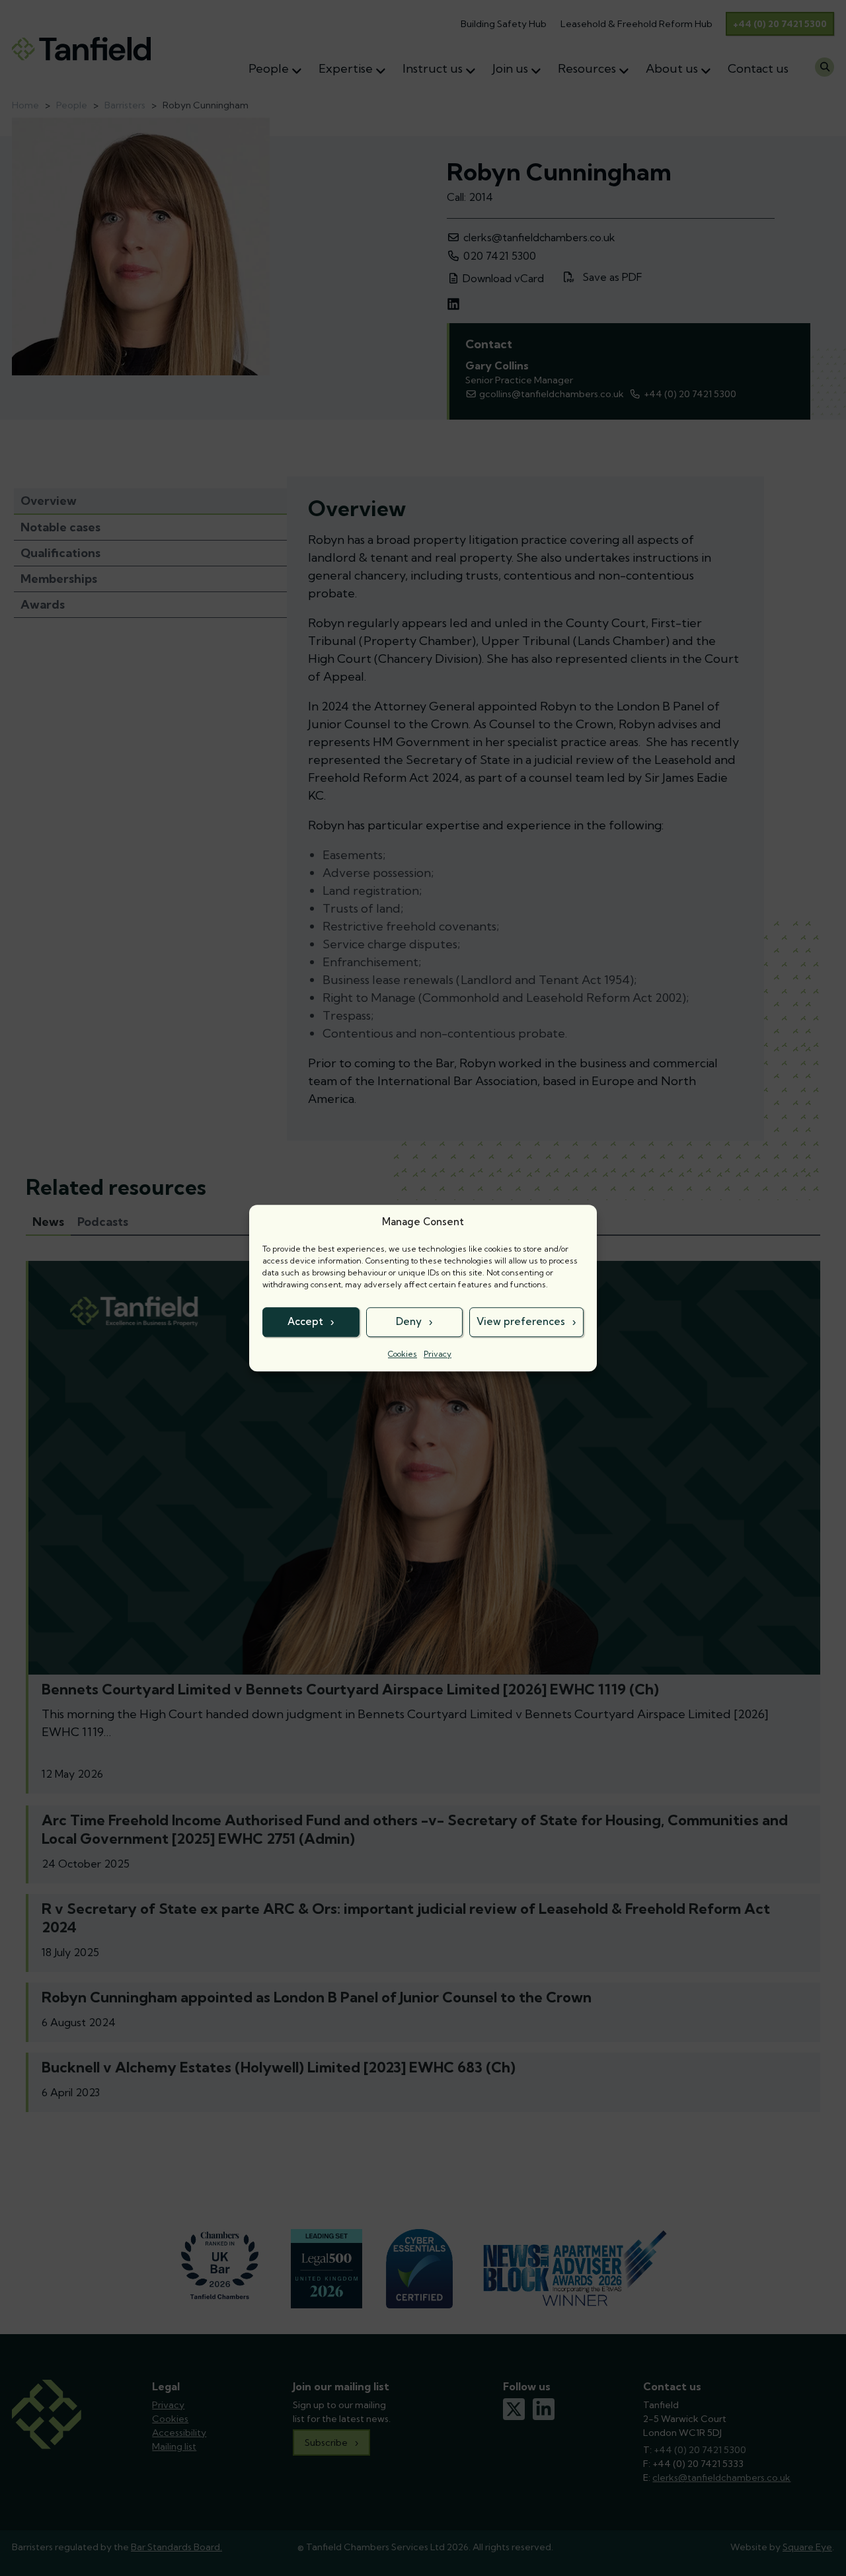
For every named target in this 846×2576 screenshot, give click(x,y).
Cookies (403, 1354)
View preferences (521, 1321)
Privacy (438, 1354)
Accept (305, 1321)
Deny (409, 1321)
